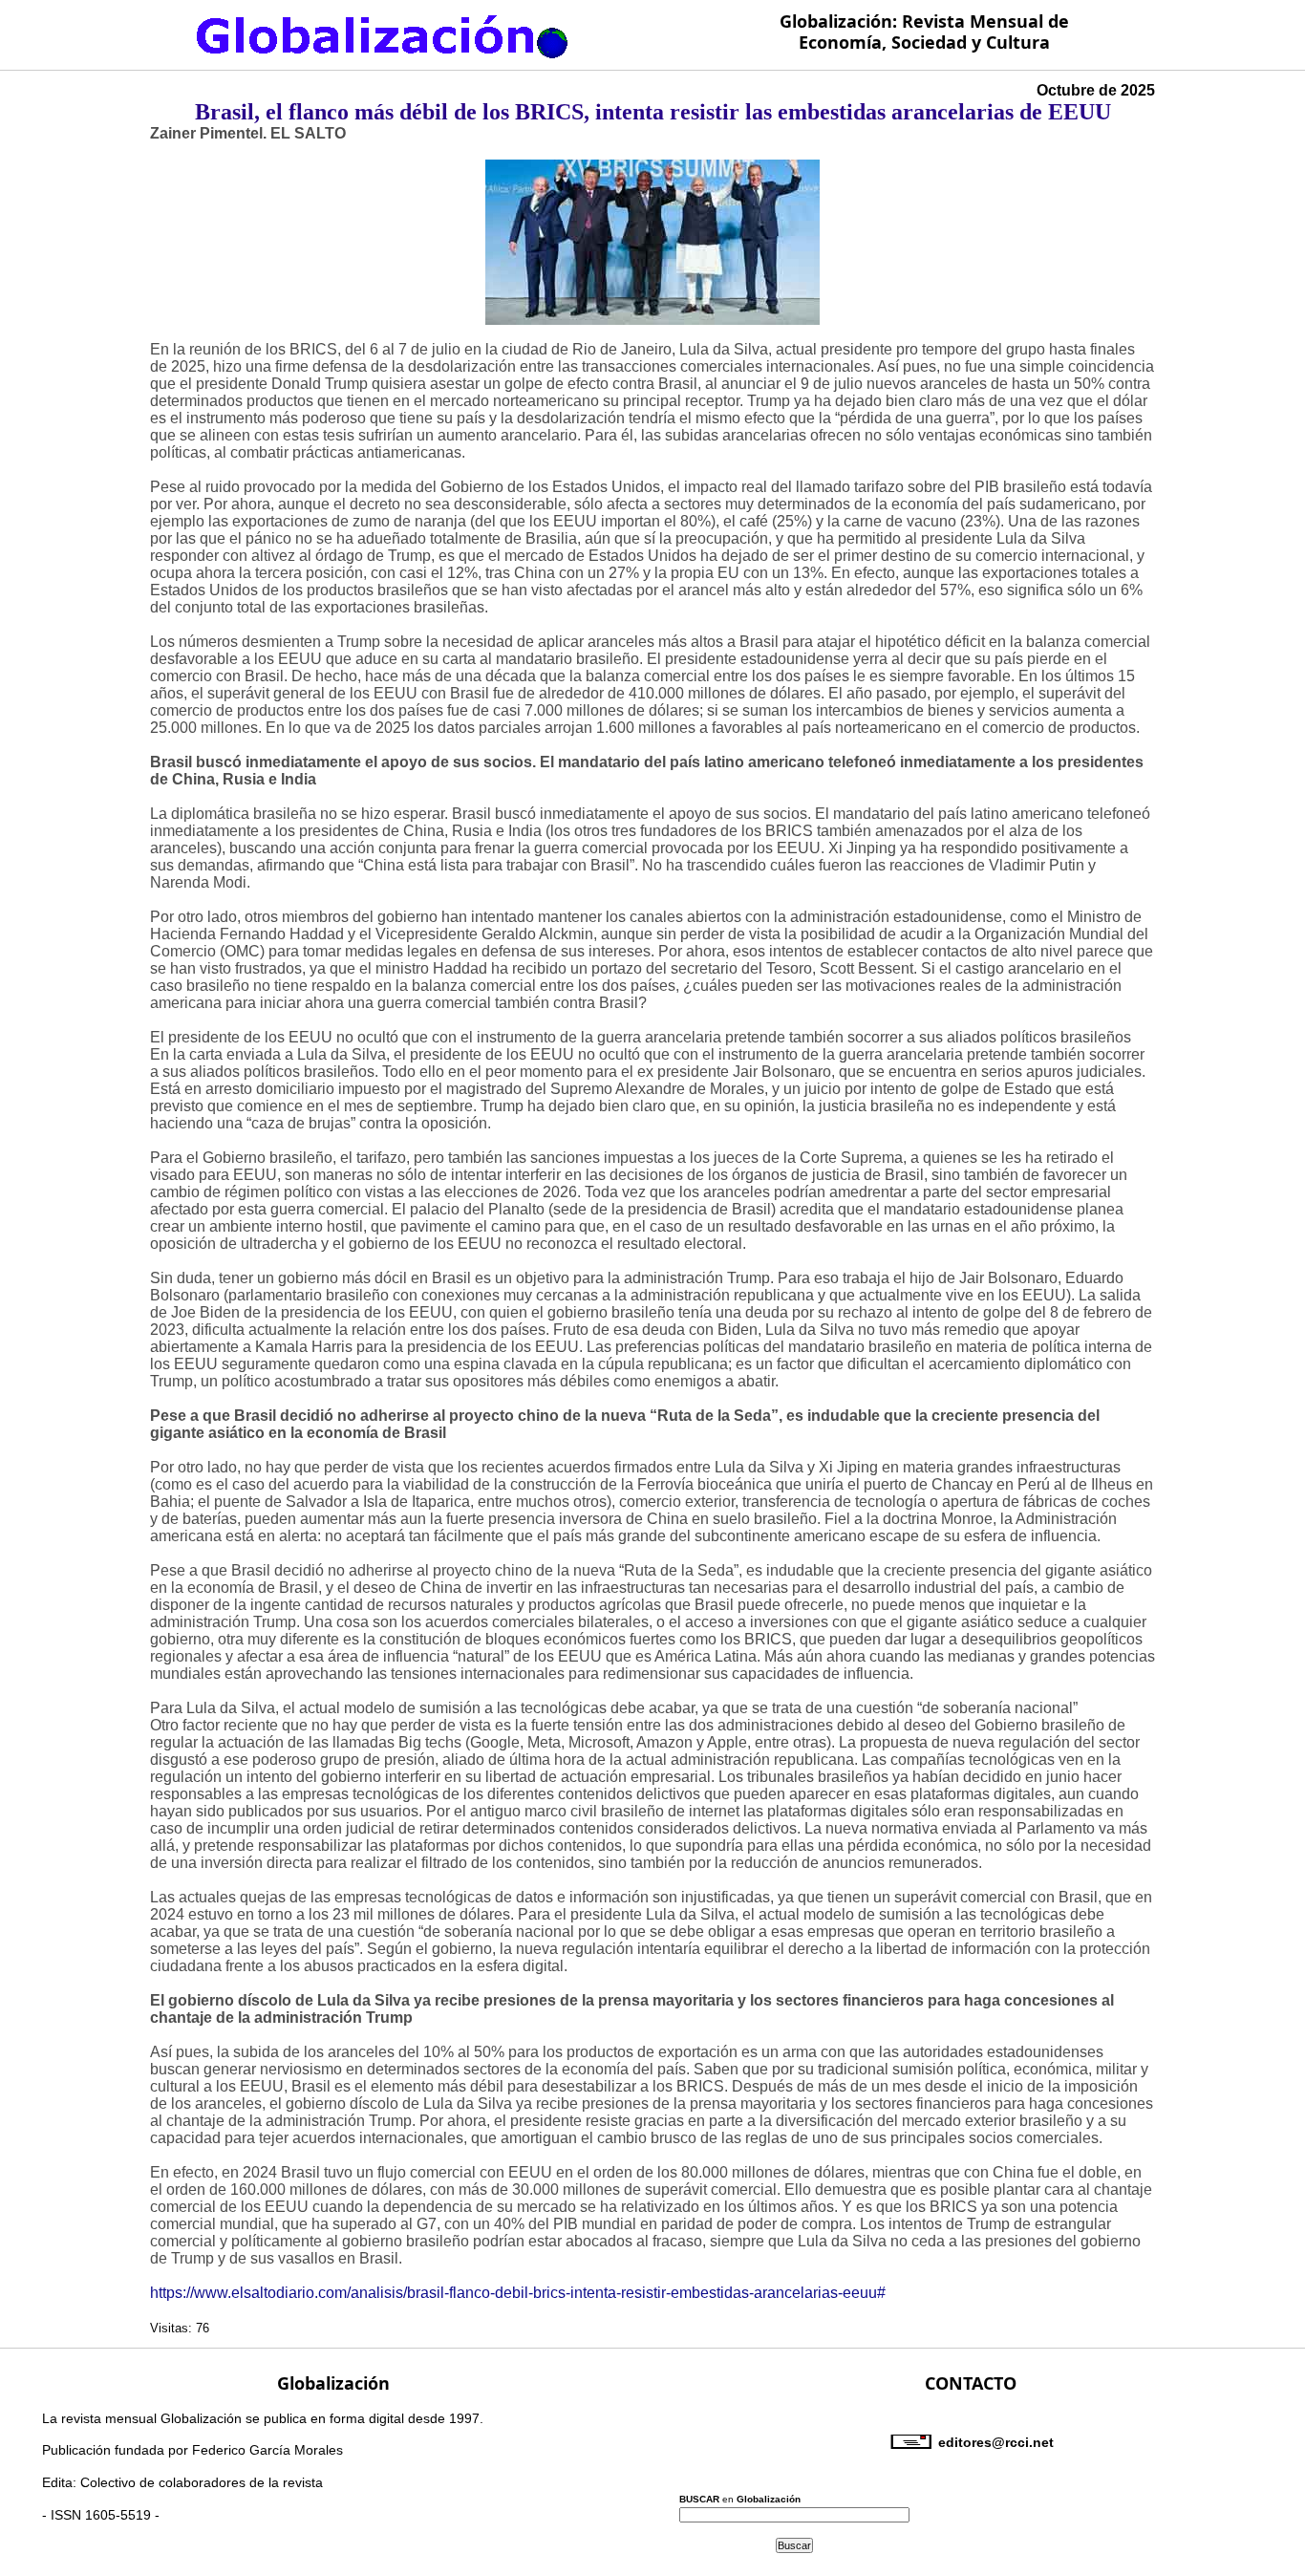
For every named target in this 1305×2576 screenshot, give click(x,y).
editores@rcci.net (996, 2442)
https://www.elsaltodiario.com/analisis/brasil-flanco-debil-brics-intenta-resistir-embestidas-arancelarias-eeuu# (518, 2293)
